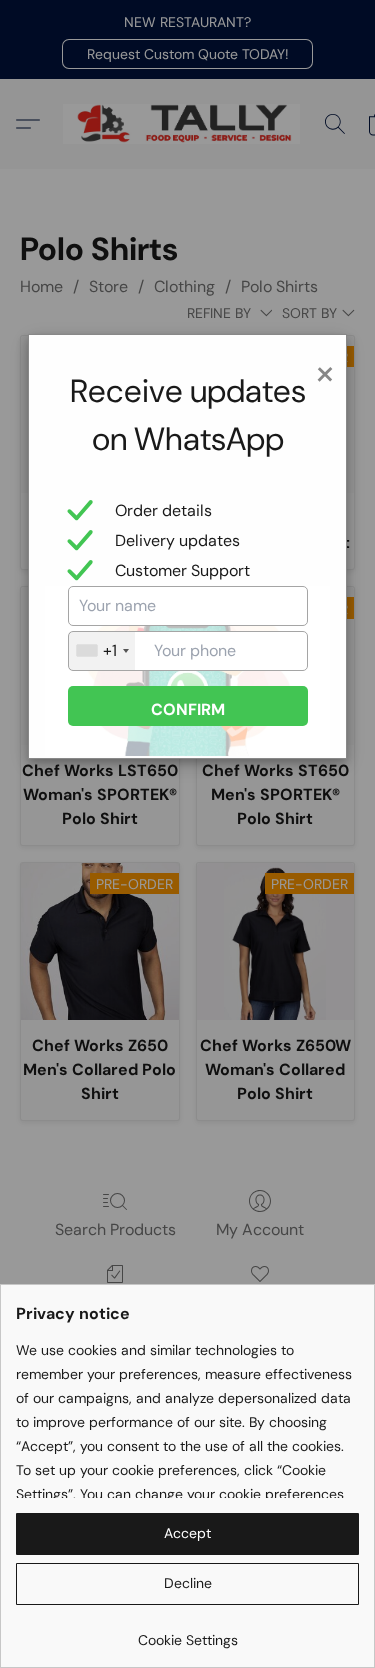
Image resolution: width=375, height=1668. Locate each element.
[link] (187, 1632)
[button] (187, 1534)
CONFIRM (188, 709)
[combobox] (102, 651)
